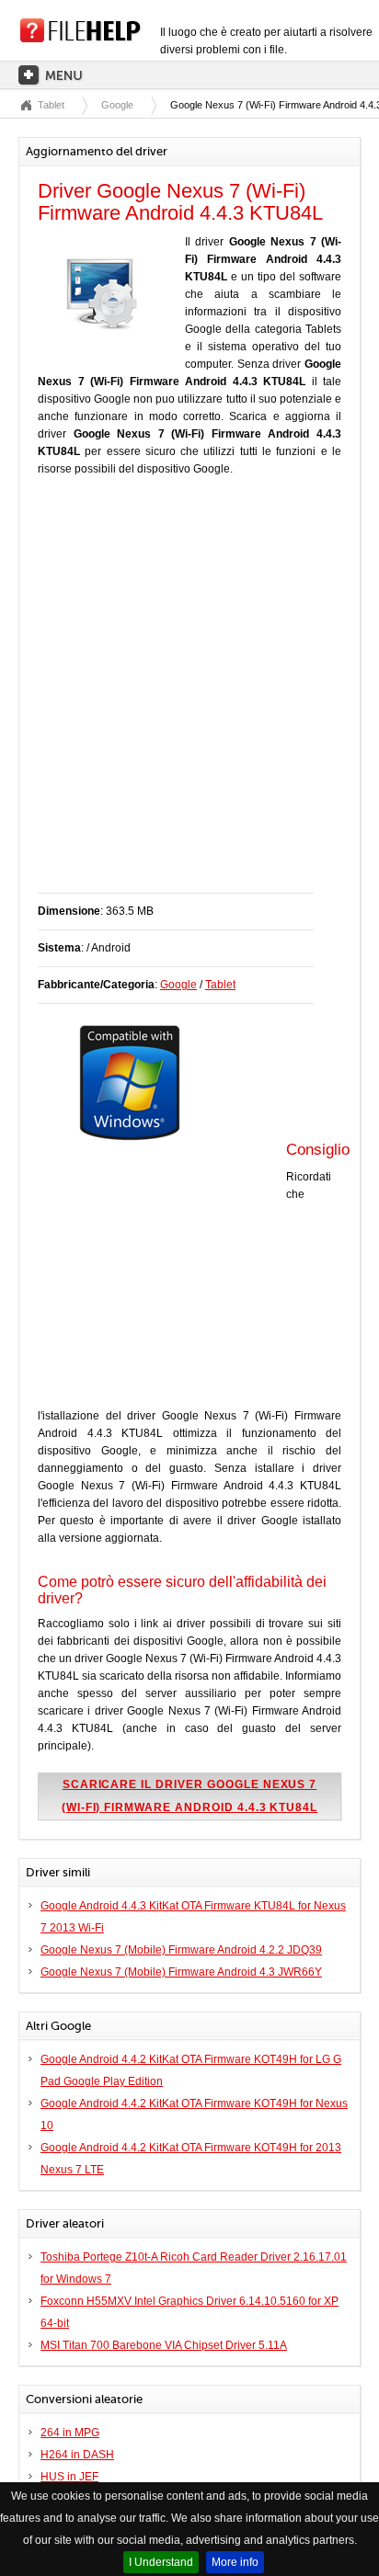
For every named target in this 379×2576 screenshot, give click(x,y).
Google (117, 105)
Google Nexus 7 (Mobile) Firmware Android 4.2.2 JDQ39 (181, 1950)
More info (235, 2562)
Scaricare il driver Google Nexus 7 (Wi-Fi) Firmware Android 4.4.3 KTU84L (190, 1796)
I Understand (161, 2562)
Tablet (51, 105)
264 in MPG (70, 2433)
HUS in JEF (69, 2477)
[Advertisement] (189, 694)
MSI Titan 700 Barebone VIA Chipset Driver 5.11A (164, 2345)
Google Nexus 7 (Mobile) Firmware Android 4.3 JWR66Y (181, 1972)
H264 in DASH (77, 2455)
